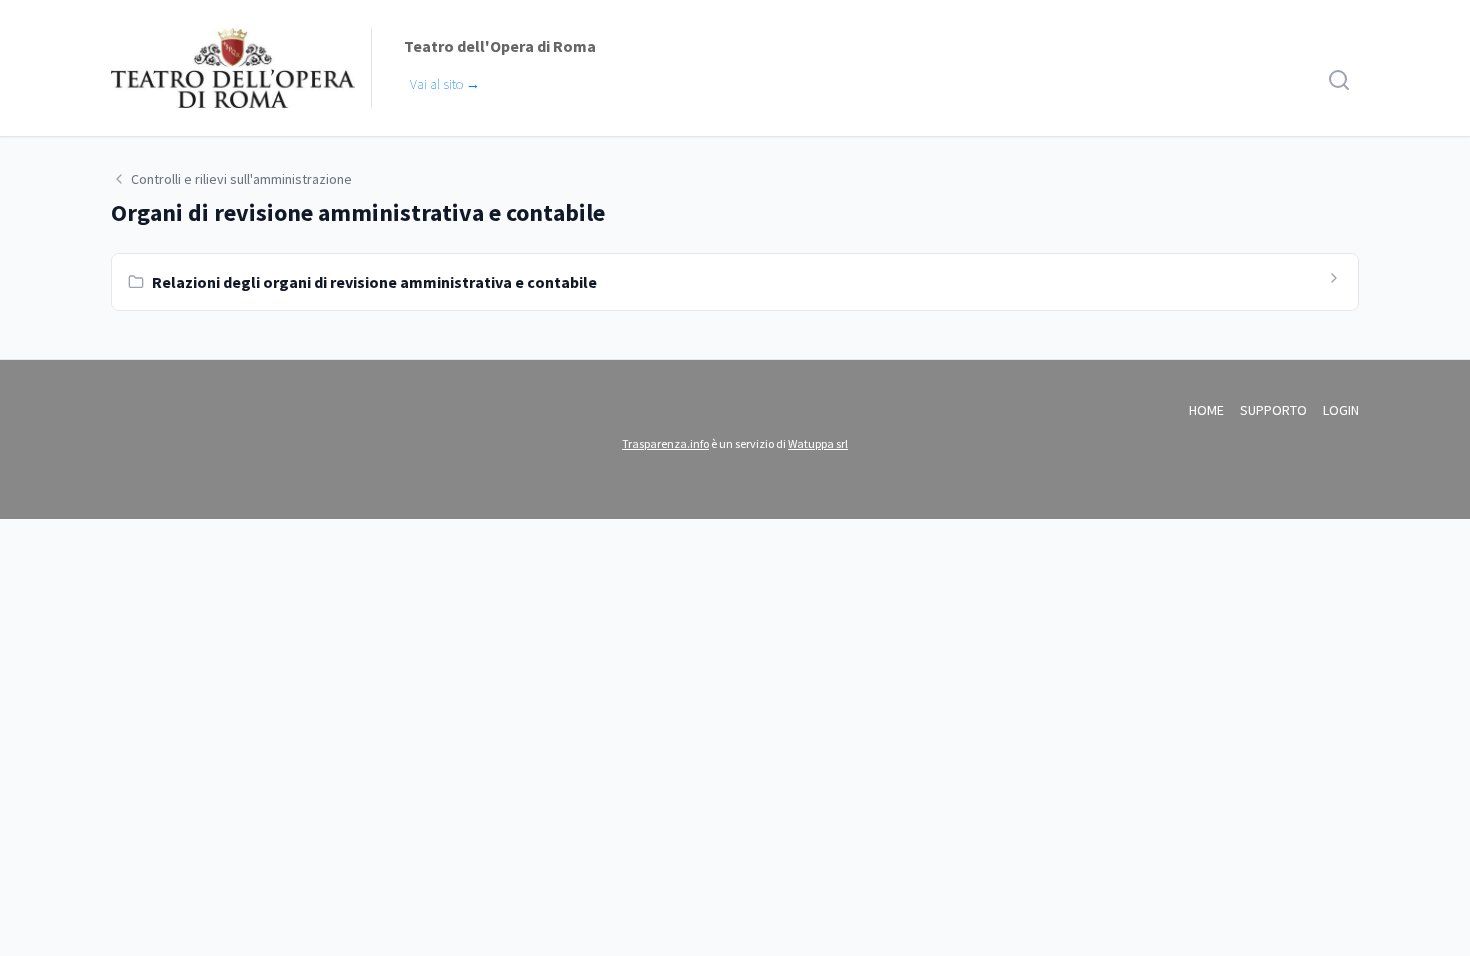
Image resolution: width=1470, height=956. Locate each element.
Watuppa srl (818, 443)
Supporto (1273, 410)
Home (1206, 410)
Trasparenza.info (665, 443)
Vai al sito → (445, 84)
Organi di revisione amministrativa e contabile (358, 212)
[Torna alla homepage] (233, 68)
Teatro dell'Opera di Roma (500, 46)
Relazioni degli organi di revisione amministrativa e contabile (374, 282)
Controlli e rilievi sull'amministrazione (241, 179)
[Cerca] (1339, 80)
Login (1341, 410)
